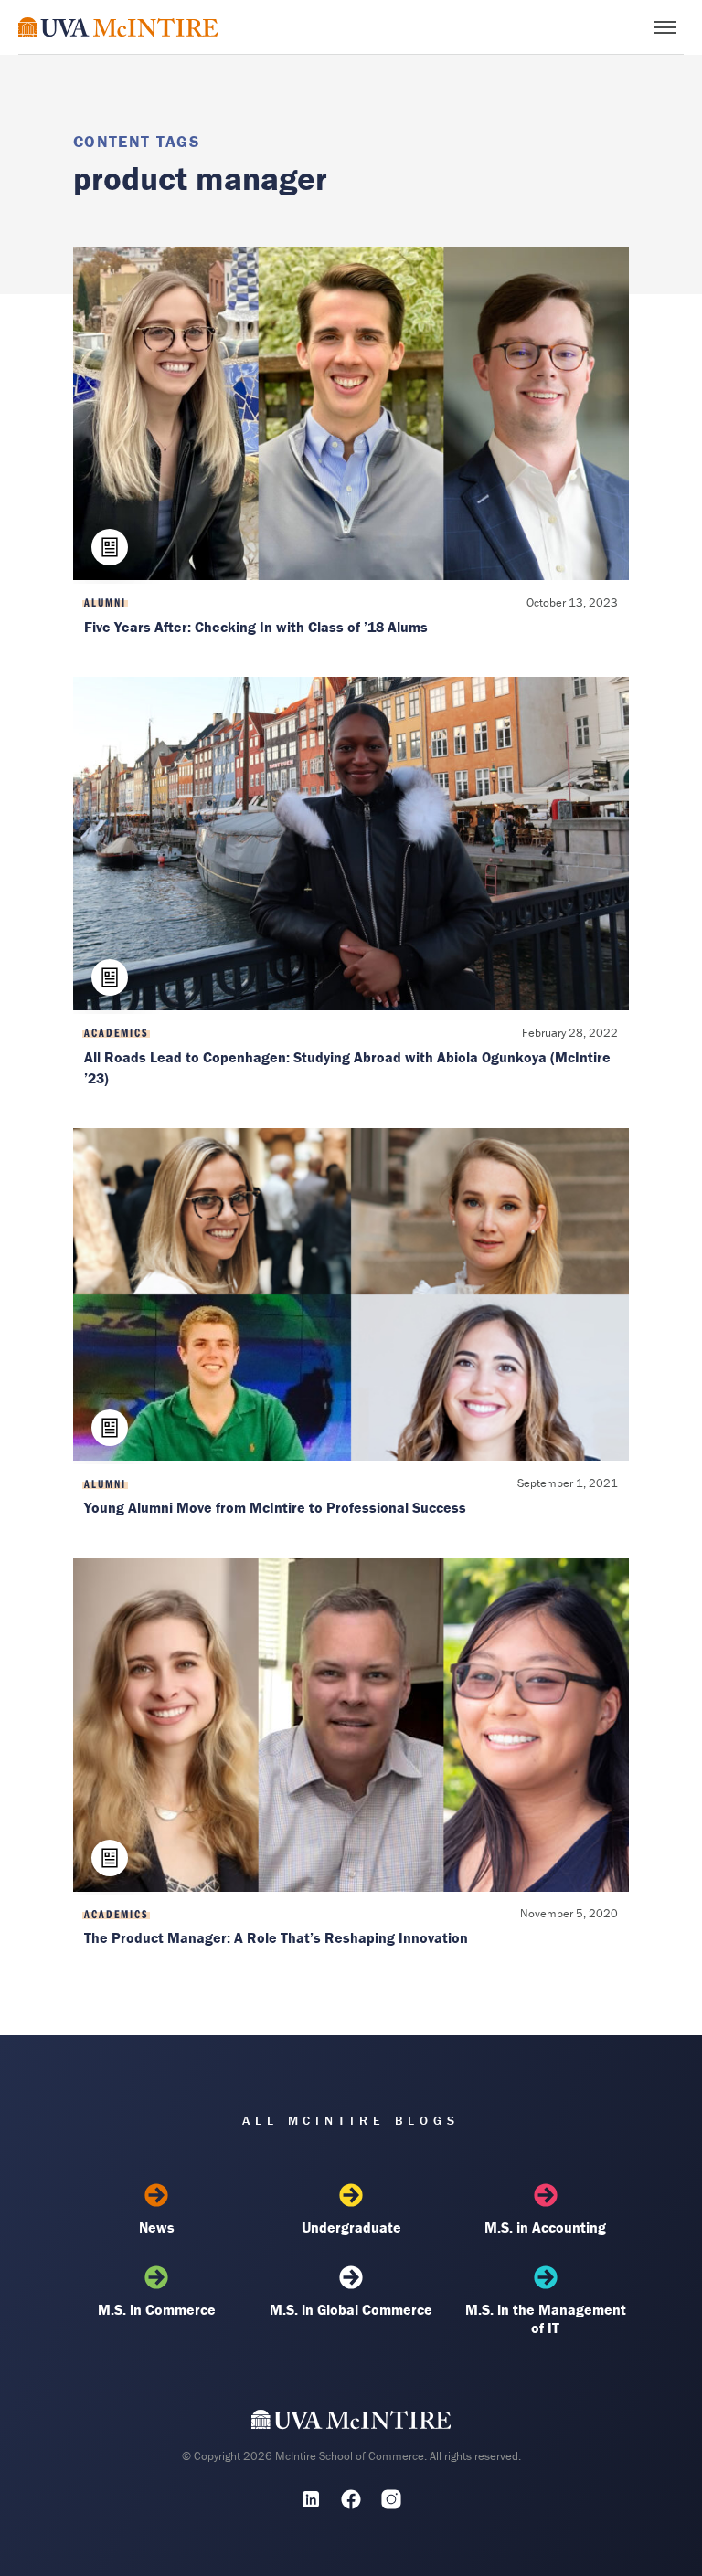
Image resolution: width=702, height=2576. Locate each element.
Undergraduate (351, 2227)
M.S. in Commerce (157, 2309)
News (157, 2227)
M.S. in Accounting (545, 2227)
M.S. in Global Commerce (351, 2309)
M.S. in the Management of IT (546, 2318)
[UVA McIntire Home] (351, 2424)
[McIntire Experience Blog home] (118, 27)
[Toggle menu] (665, 27)
